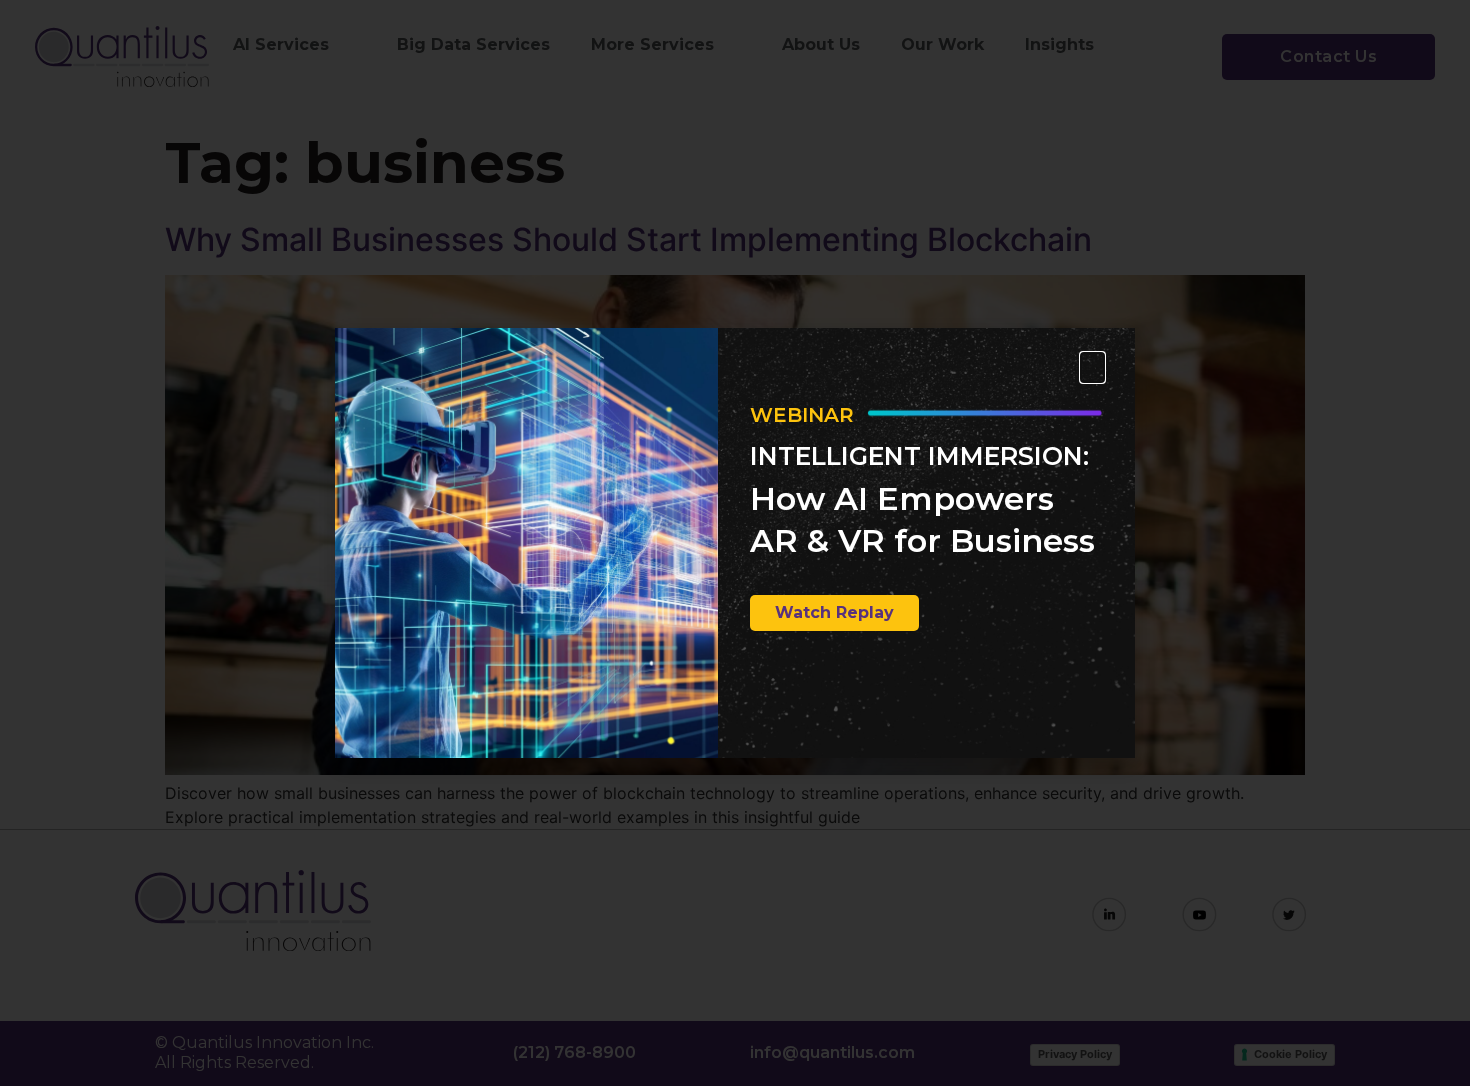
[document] (735, 543)
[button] (1092, 367)
